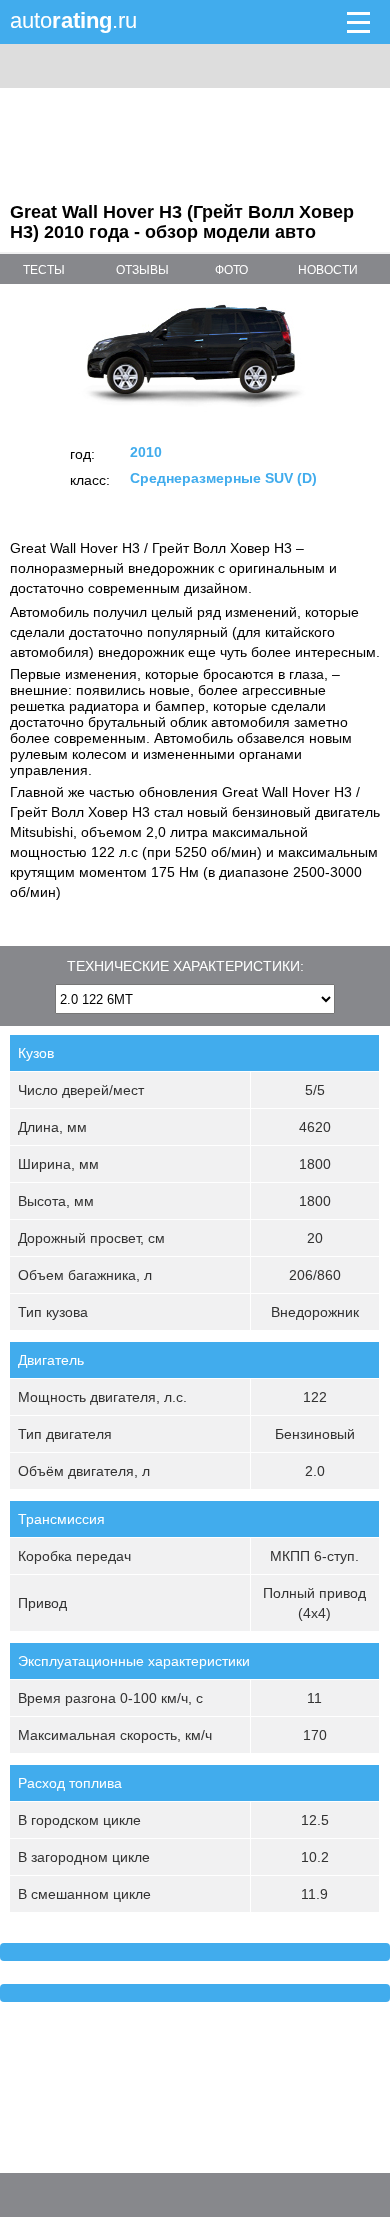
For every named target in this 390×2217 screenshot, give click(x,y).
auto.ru (73, 20)
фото (231, 270)
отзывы (142, 270)
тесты (44, 270)
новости (328, 270)
